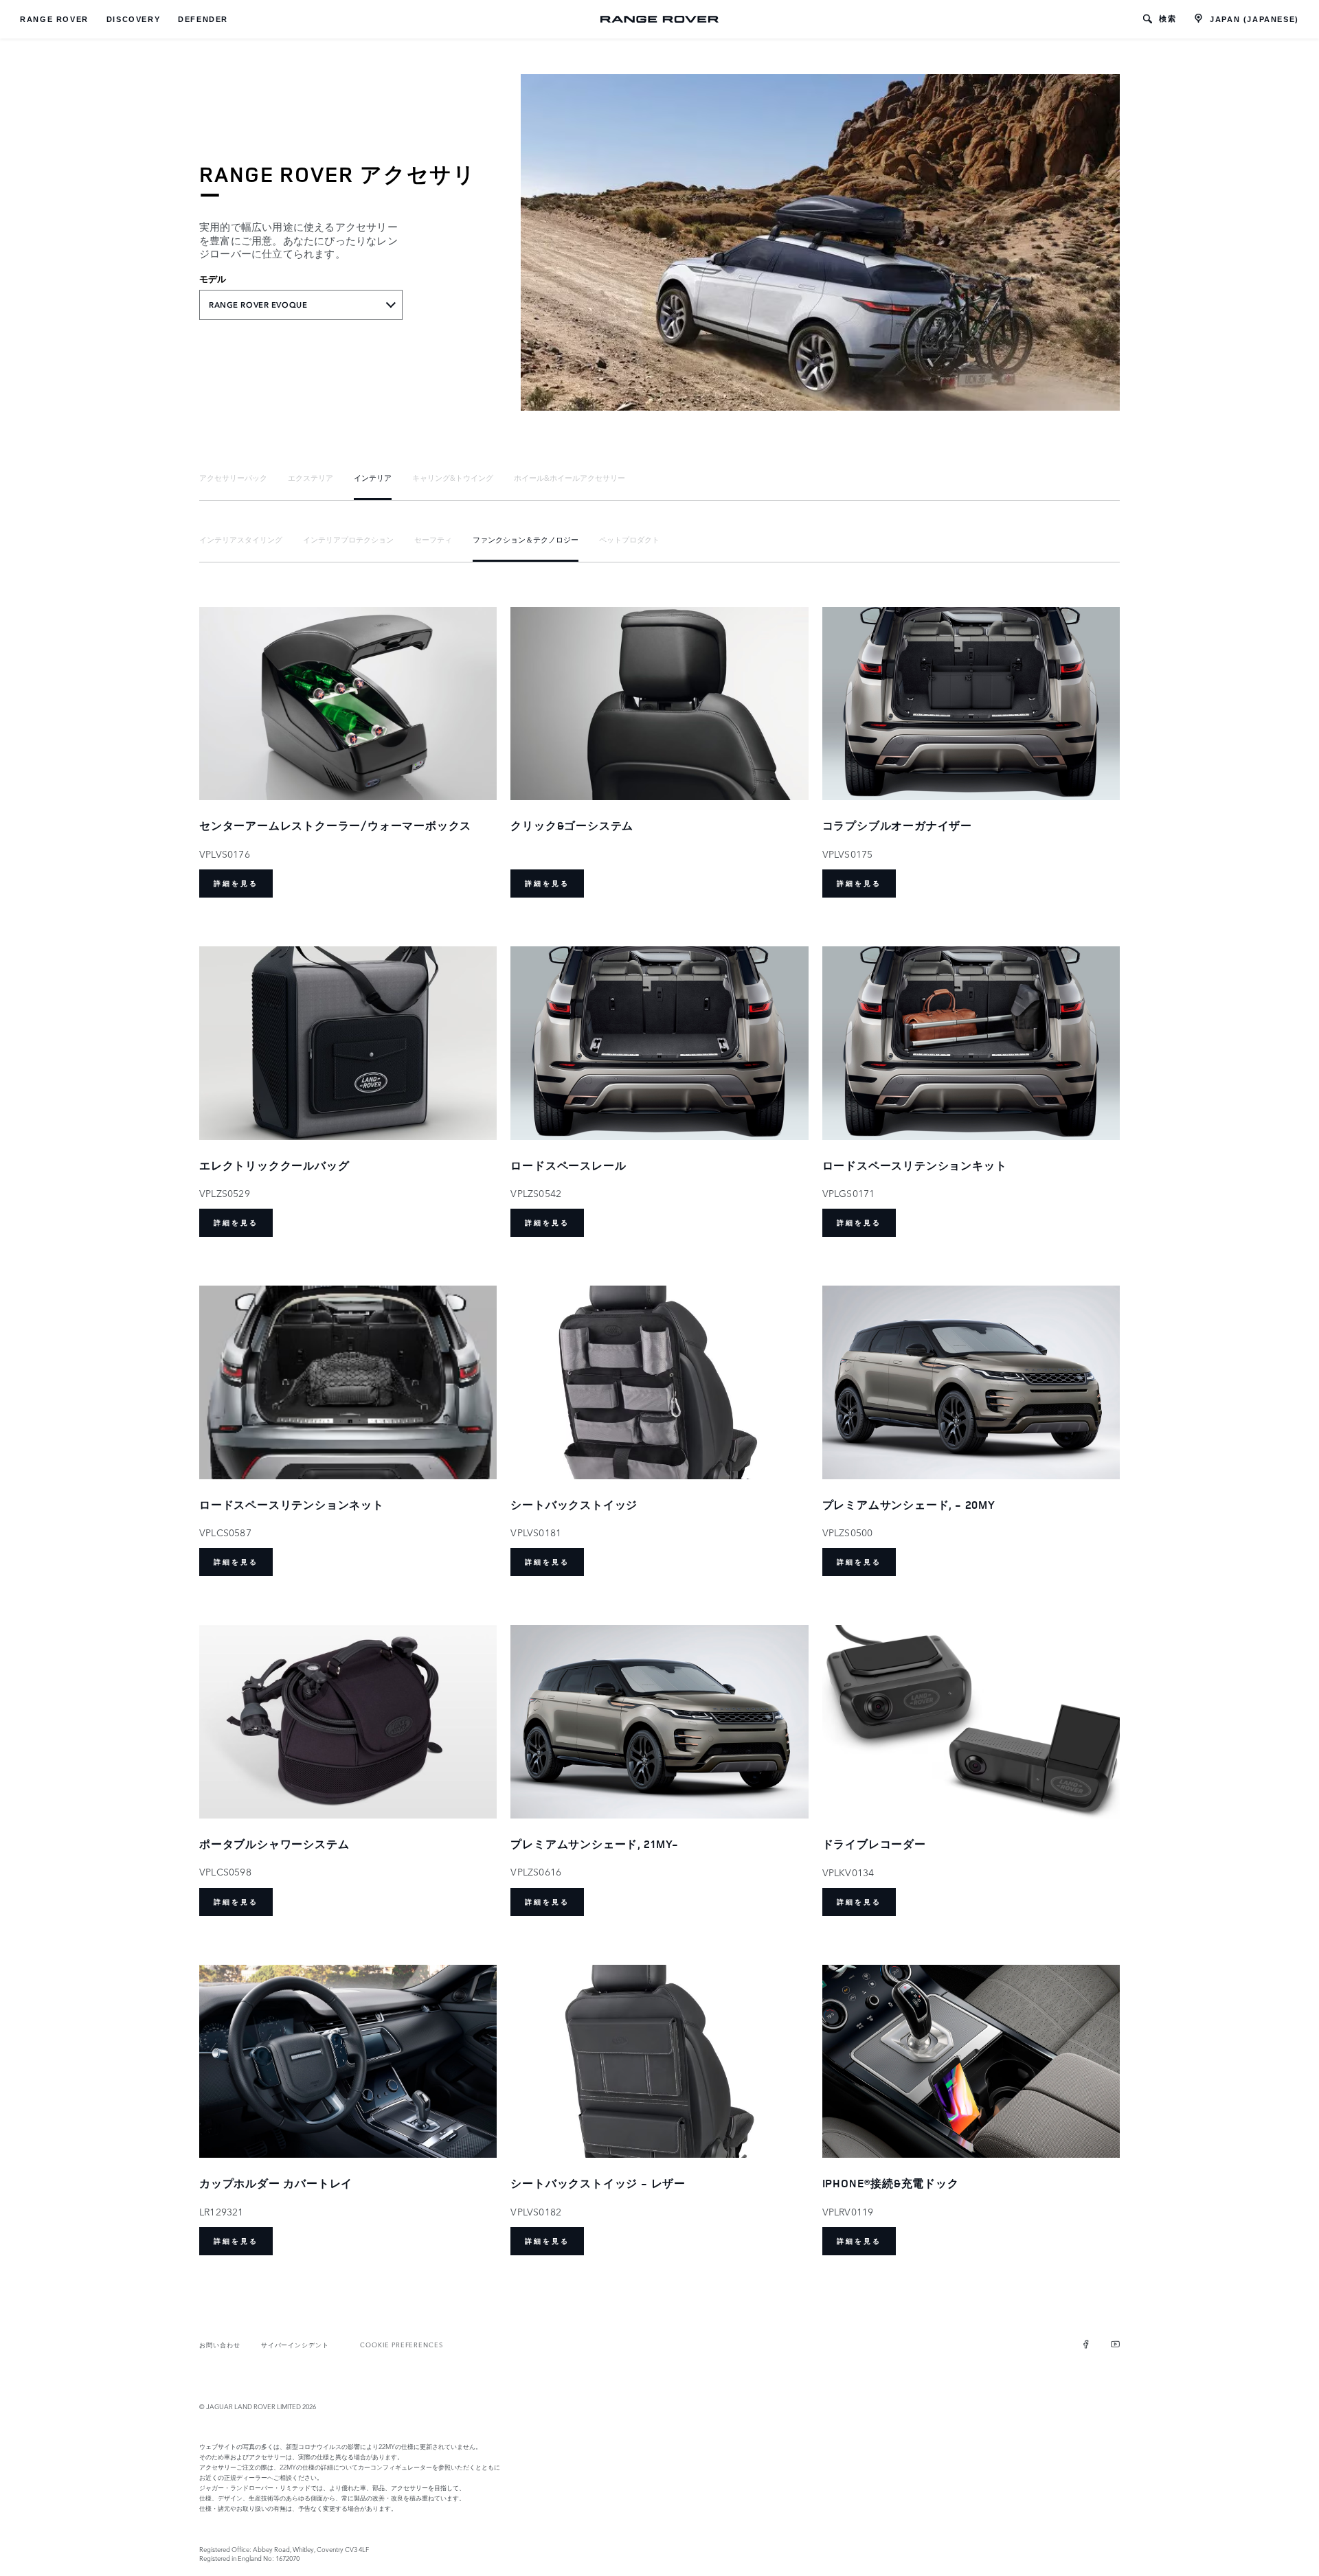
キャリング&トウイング (453, 477)
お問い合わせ (220, 2344)
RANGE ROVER (54, 19)
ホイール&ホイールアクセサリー (570, 477)
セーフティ (433, 539)
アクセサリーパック (233, 477)
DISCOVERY (133, 19)
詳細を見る (236, 884)
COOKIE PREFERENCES (402, 2344)
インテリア (373, 477)
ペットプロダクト (629, 539)
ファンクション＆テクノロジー (526, 539)
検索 (1168, 19)
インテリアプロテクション (348, 539)
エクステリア (311, 477)
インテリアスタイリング (241, 539)
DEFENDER (203, 19)
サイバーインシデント (295, 2344)
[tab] (233, 478)
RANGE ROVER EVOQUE (258, 305)
